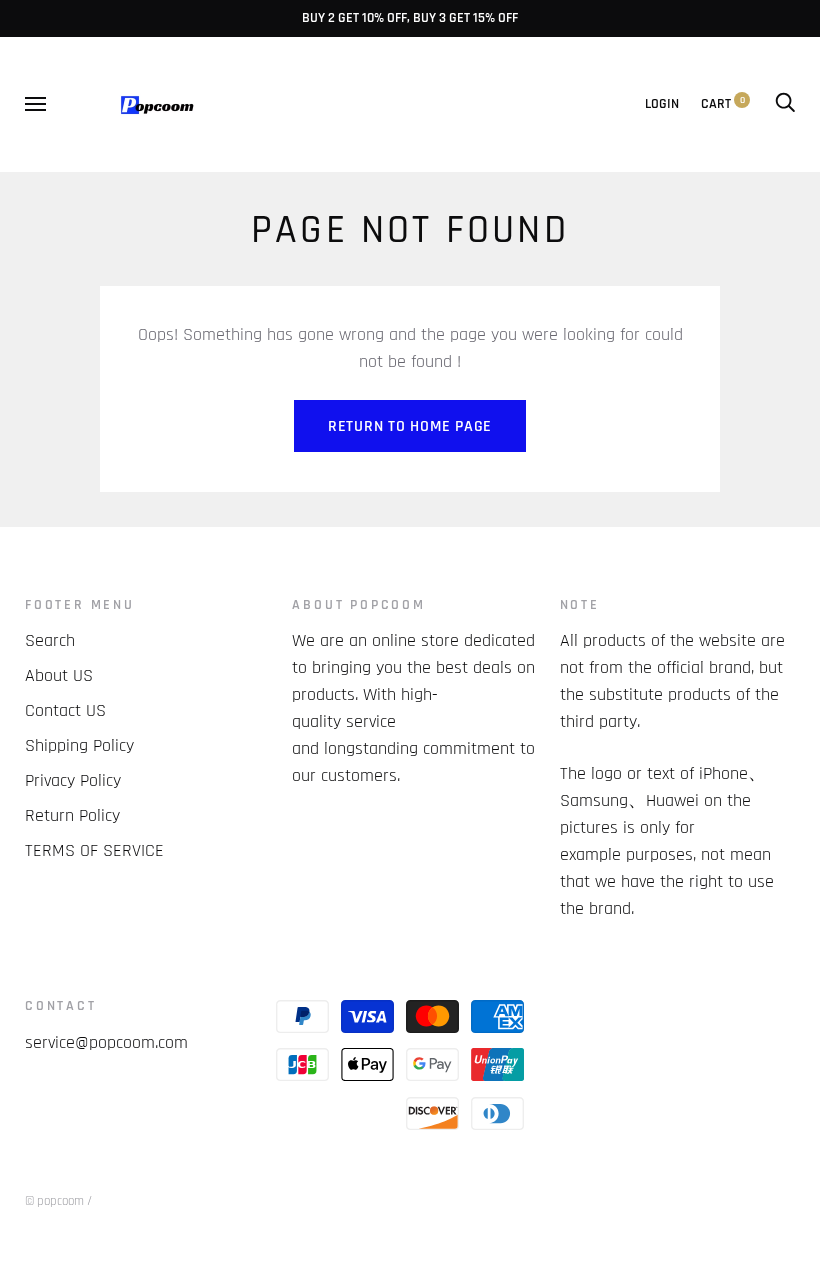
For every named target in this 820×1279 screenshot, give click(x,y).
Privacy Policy (73, 780)
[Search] (785, 104)
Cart (723, 104)
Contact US (65, 710)
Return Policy (72, 815)
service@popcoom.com (106, 1042)
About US (59, 675)
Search (50, 640)
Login (662, 104)
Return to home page (410, 426)
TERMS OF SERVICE (94, 850)
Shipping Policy (79, 745)
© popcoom (54, 1201)
